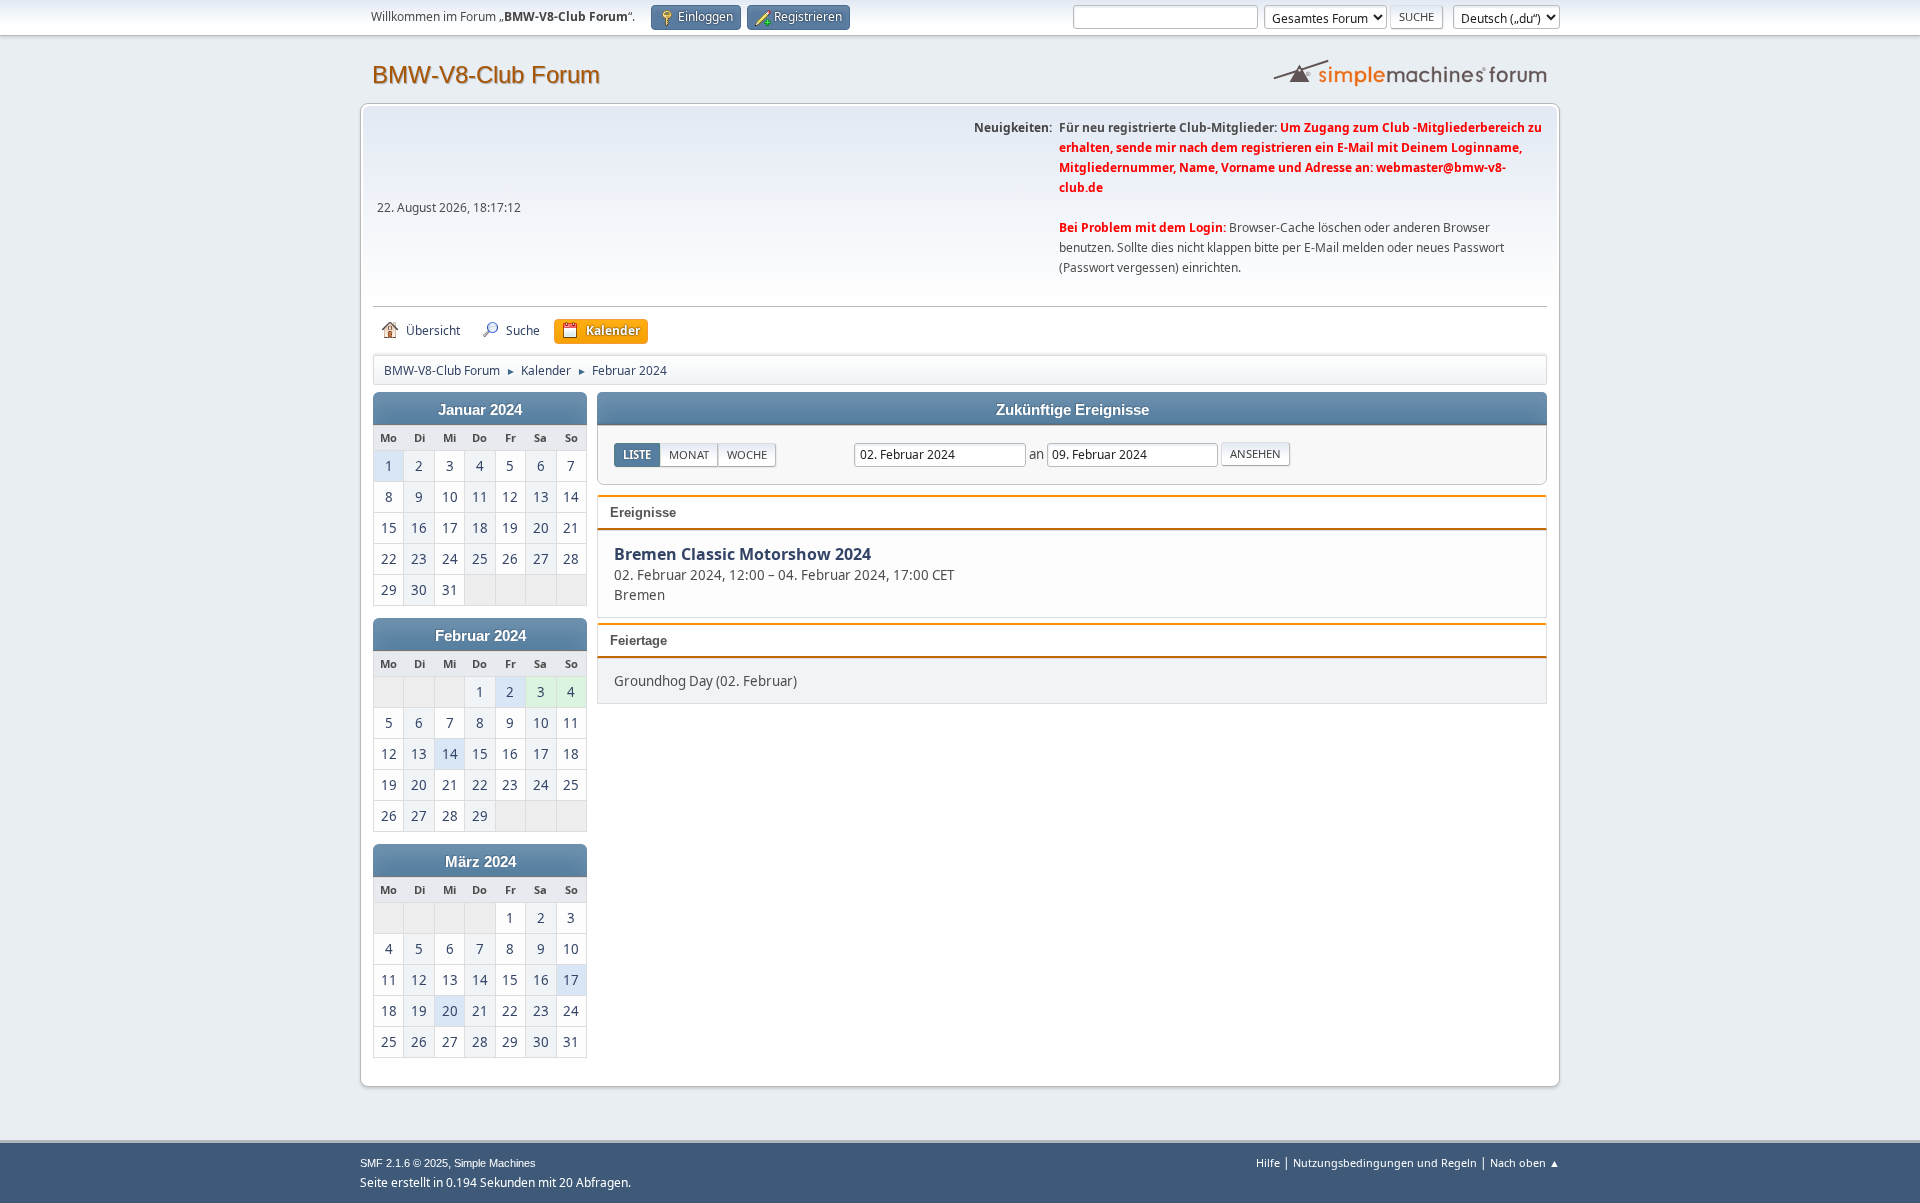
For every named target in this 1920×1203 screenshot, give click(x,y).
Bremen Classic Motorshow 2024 (742, 555)
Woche (747, 454)
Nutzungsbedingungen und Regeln (1385, 1162)
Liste (637, 454)
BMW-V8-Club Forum (486, 74)
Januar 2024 (480, 410)
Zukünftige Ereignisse (1072, 410)
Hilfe (1268, 1162)
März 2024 (480, 862)
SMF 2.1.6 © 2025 (404, 1163)
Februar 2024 (480, 636)
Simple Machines (495, 1163)
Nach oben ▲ (1525, 1162)
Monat (689, 454)
